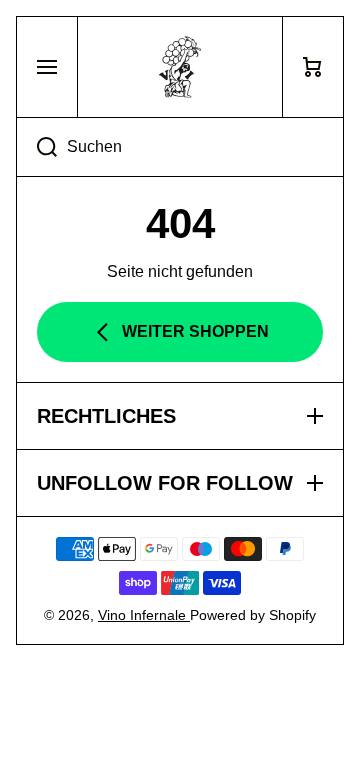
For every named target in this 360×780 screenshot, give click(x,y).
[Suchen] (36, 147)
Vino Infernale (144, 615)
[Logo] (180, 67)
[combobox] (180, 147)
